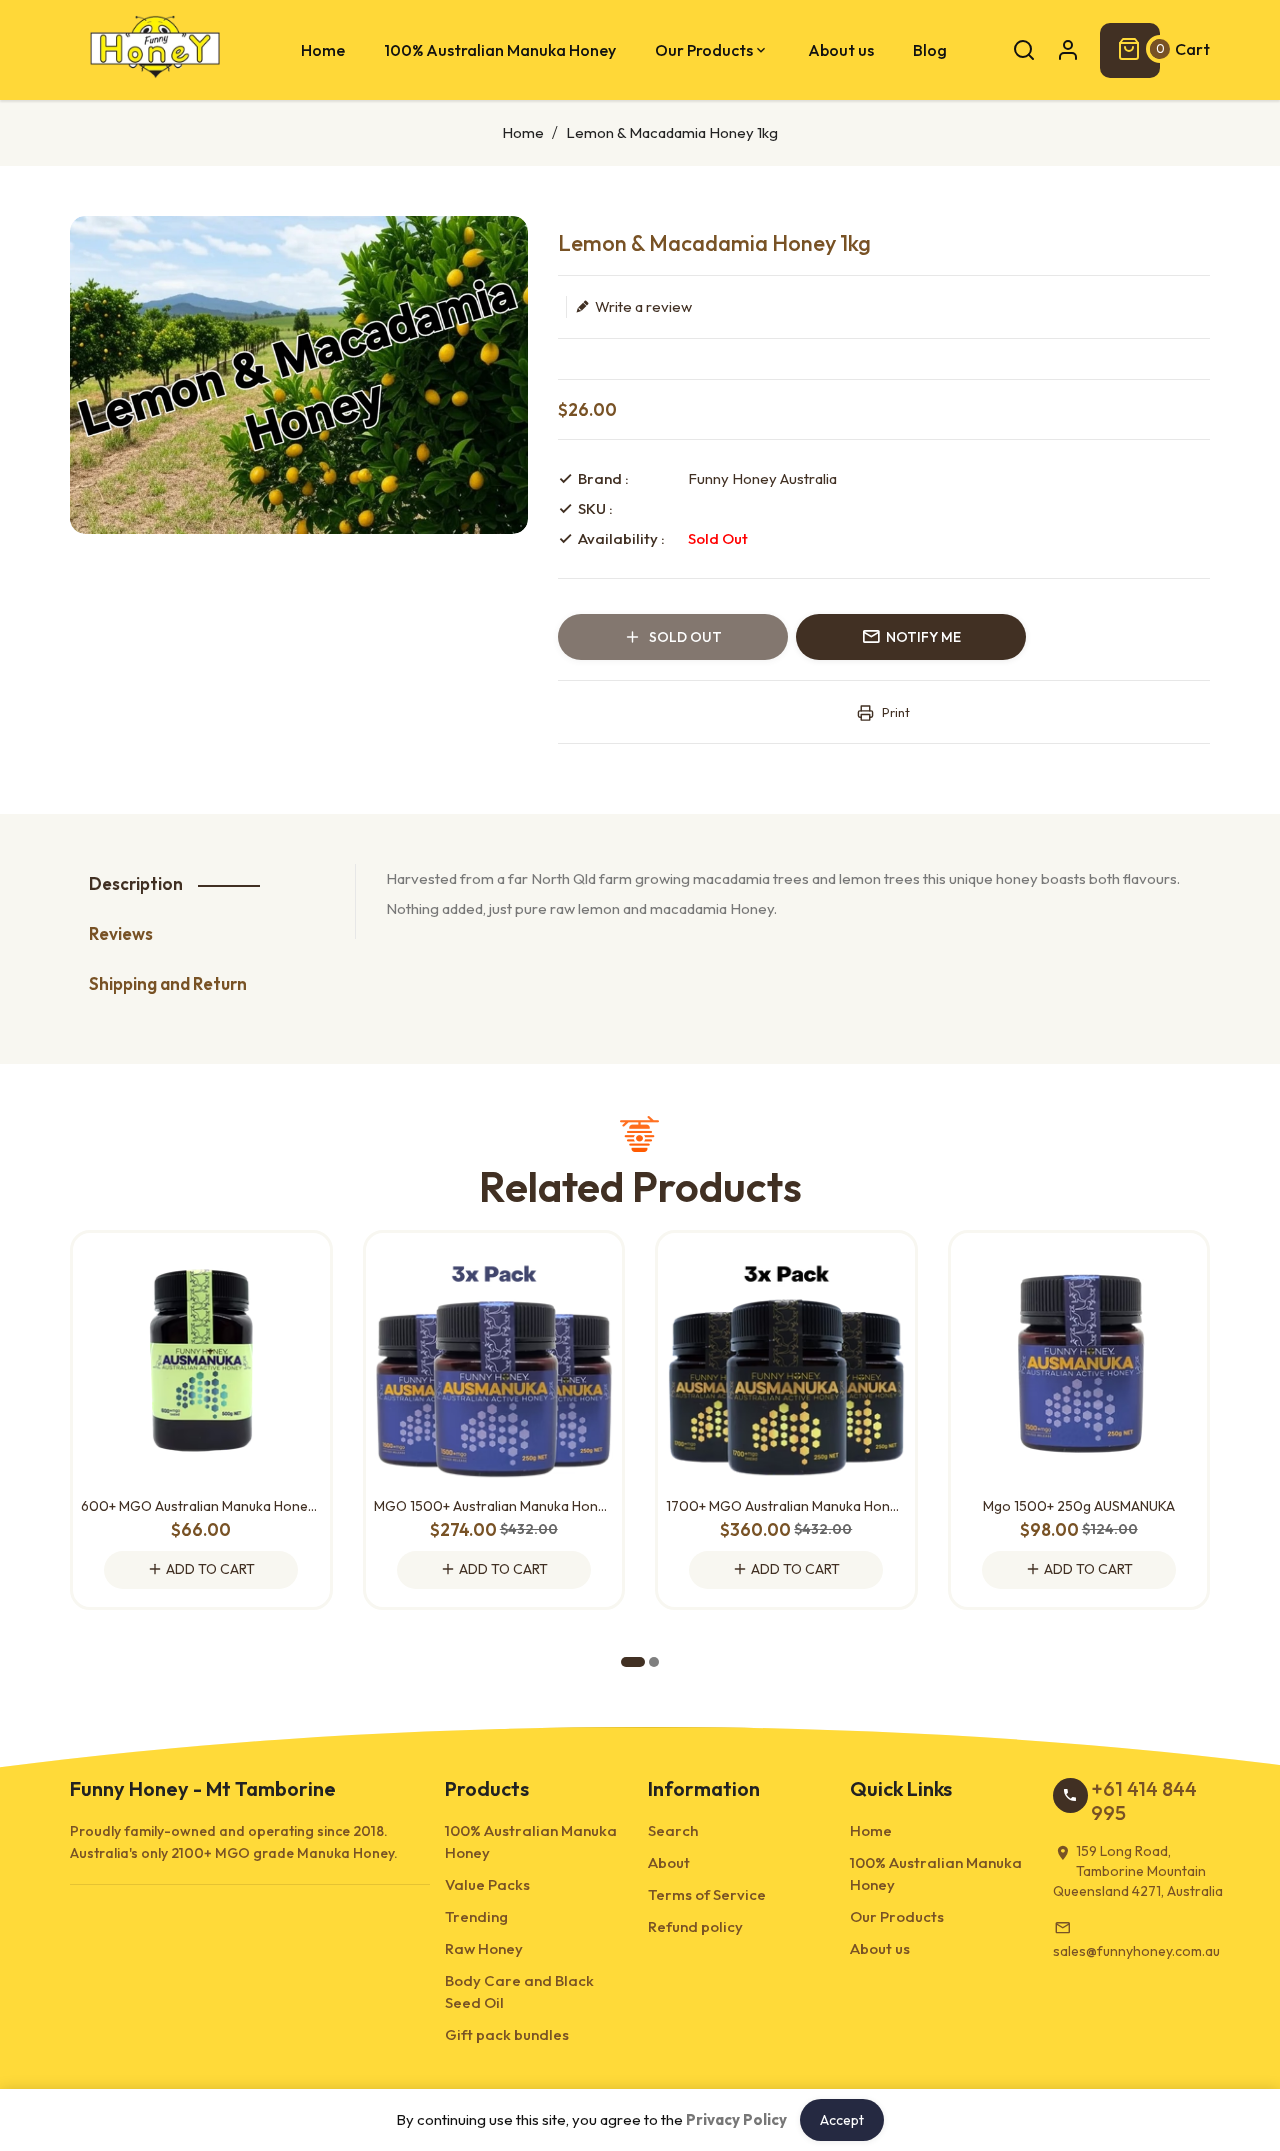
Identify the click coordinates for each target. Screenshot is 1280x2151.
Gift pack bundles (507, 2034)
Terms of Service (707, 1894)
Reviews (121, 933)
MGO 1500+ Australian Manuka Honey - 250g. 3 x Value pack (494, 1506)
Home (523, 132)
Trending (476, 1916)
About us (880, 1948)
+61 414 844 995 (1144, 1800)
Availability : (621, 538)
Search (673, 1830)
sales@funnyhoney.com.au (1136, 1951)
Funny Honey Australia (762, 478)
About (669, 1862)
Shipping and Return (168, 983)
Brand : (603, 478)
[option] (299, 375)
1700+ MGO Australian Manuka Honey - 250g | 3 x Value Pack (786, 1506)
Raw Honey (484, 1948)
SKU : (595, 508)
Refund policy (695, 1926)
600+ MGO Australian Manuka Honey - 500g (201, 1506)
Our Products (897, 1916)
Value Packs (487, 1884)
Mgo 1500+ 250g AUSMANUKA (1079, 1506)
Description (136, 883)
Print (894, 712)
